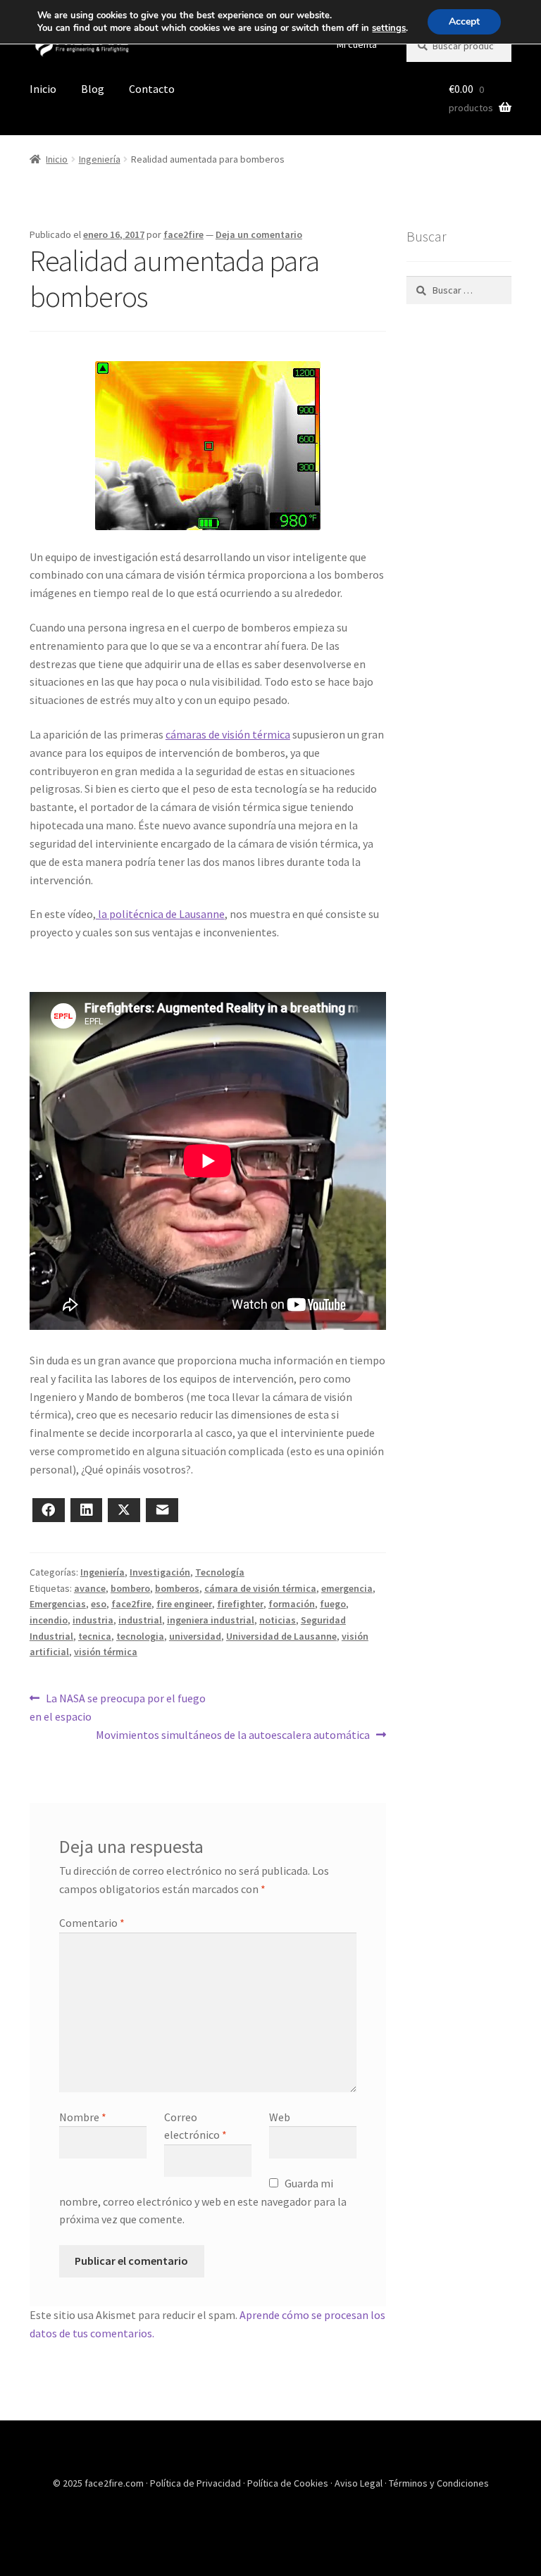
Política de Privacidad (197, 2483)
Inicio (43, 89)
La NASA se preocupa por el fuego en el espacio (118, 1707)
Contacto (152, 89)
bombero (130, 1588)
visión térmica (106, 1652)
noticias (278, 1620)
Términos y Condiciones (439, 2483)
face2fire (184, 234)
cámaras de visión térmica (228, 734)
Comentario (92, 1923)
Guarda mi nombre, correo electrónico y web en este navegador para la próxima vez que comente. (203, 2201)
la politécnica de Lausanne (160, 914)
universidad (195, 1636)
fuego (333, 1604)
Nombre (83, 2117)
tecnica (95, 1636)
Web (280, 2117)
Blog (93, 89)
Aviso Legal (360, 2483)
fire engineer (184, 1604)
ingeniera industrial (211, 1620)
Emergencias (58, 1604)
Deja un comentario (259, 234)
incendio (49, 1620)
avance (90, 1588)
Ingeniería (100, 159)
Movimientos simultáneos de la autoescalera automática (233, 1734)
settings (389, 28)
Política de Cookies (289, 2483)
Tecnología (220, 1572)
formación (292, 1604)
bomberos (177, 1588)
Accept (464, 21)
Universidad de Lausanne (281, 1636)
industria (93, 1620)
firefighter (240, 1604)
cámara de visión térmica (260, 1588)
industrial (140, 1620)
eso (99, 1604)
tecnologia (140, 1636)
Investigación (160, 1572)
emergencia (347, 1588)
